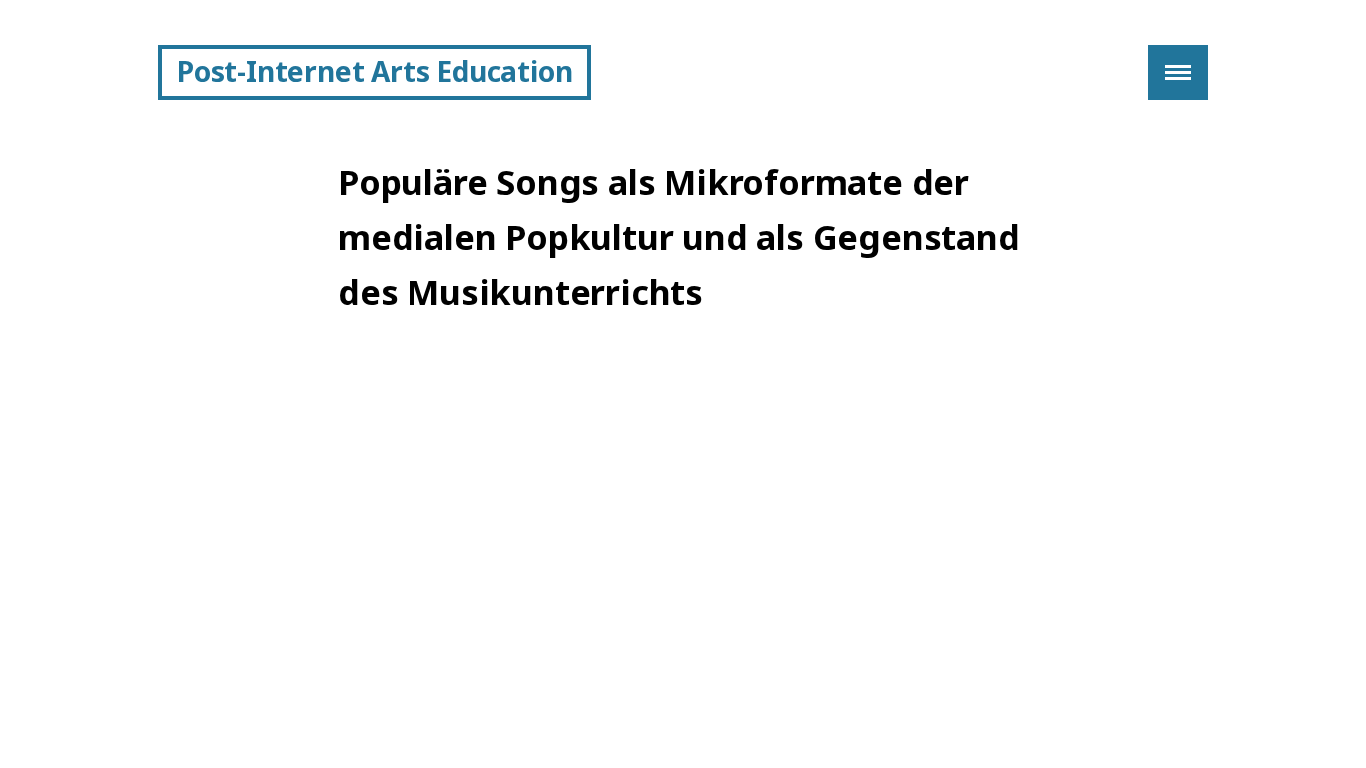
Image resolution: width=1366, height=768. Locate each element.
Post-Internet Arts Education (374, 71)
